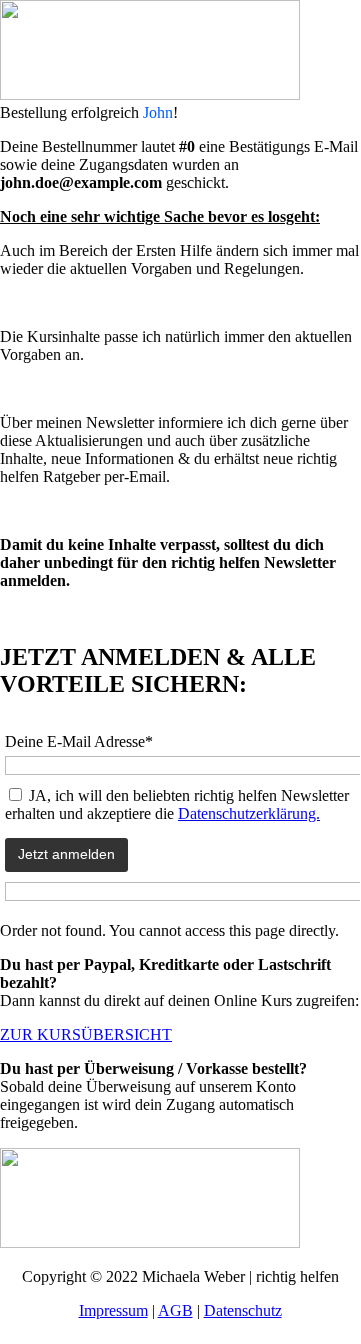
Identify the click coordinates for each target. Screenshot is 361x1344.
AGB (175, 1310)
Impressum (113, 1310)
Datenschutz (243, 1310)
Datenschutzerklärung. (249, 813)
